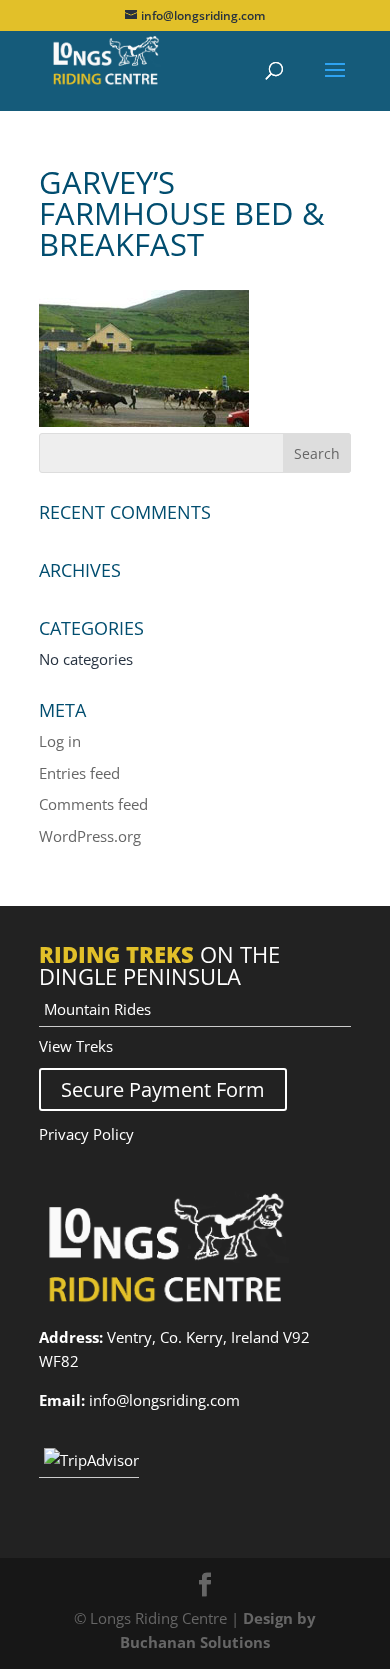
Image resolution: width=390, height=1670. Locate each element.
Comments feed (93, 804)
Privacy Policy (86, 1134)
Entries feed (79, 773)
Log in (60, 741)
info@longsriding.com (164, 1400)
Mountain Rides (97, 1009)
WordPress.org (90, 836)
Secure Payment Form (163, 1089)
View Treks (76, 1046)
